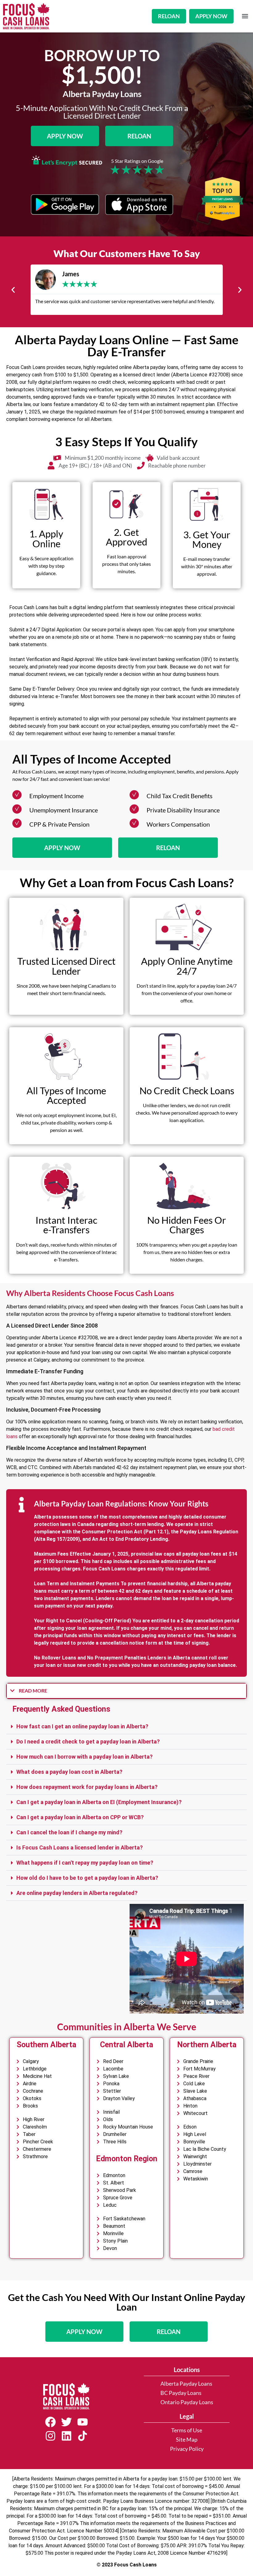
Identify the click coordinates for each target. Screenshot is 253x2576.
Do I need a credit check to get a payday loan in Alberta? (88, 1741)
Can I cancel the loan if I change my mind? (69, 1832)
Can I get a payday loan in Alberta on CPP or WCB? (80, 1817)
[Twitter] (66, 2422)
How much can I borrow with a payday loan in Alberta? (85, 1757)
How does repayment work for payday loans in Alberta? (87, 1787)
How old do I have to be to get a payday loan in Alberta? (87, 1878)
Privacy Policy (187, 2449)
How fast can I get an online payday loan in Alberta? (82, 1726)
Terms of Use (187, 2430)
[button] (245, 16)
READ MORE (33, 1690)
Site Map (187, 2440)
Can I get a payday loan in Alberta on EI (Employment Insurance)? (99, 1802)
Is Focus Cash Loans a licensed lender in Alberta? (80, 1847)
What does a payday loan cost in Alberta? (69, 1772)
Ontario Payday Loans (187, 2402)
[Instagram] (50, 2436)
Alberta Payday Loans (186, 2384)
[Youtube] (82, 2422)
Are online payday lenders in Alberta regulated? (77, 1893)
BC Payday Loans (181, 2393)
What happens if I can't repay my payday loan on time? (85, 1863)
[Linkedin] (66, 2436)
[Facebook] (50, 2422)
